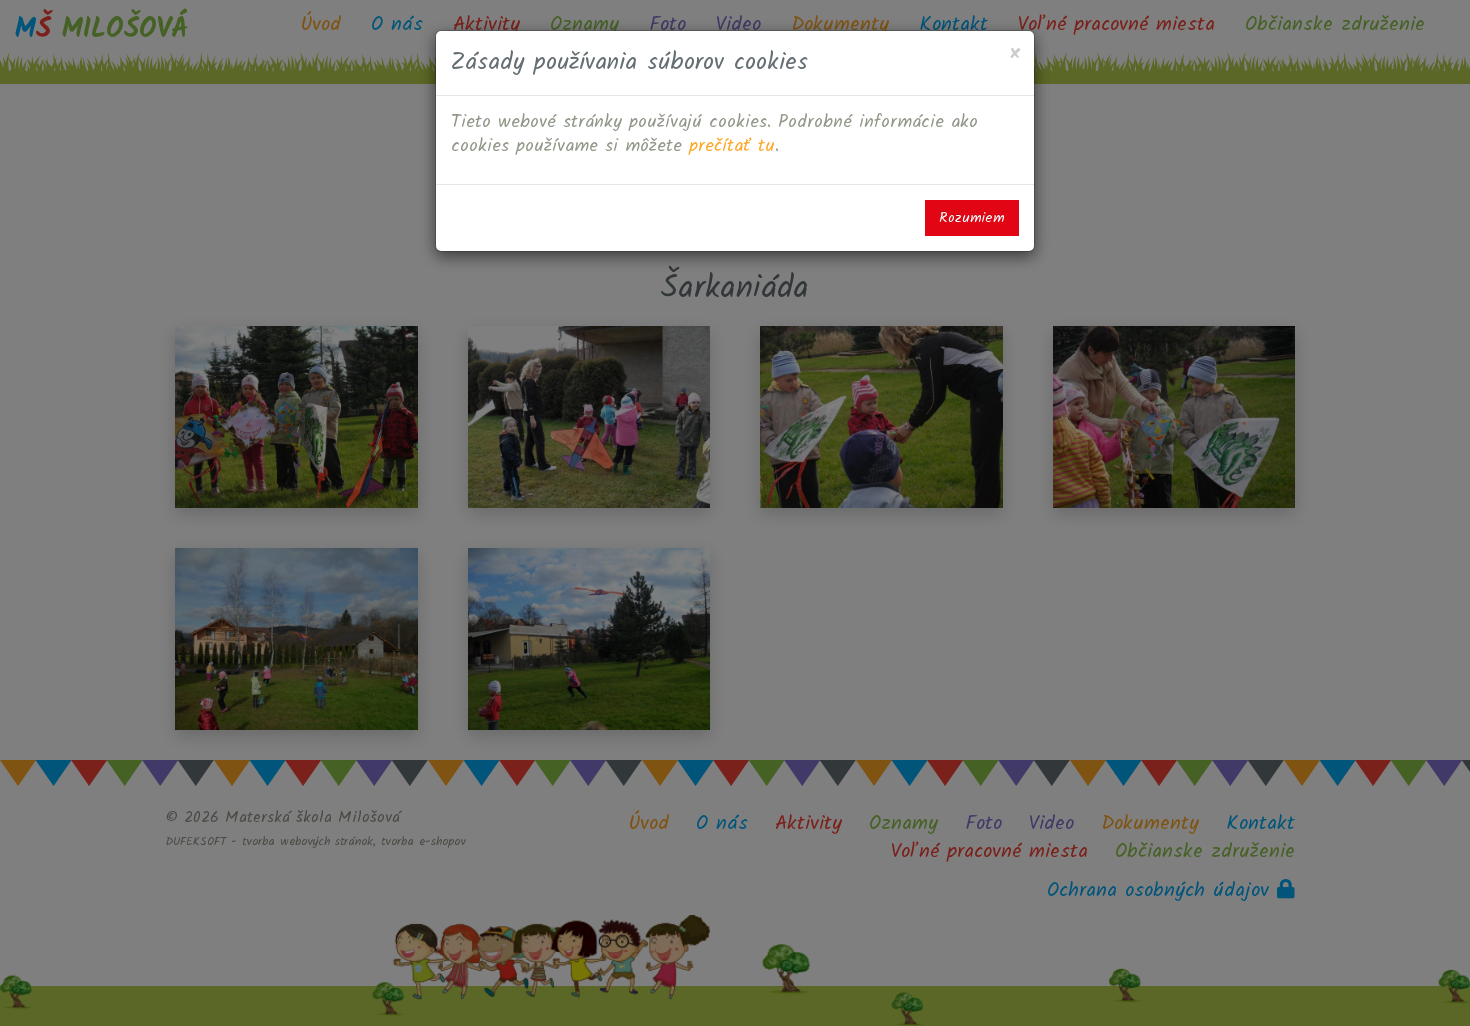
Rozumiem (972, 218)
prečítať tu (732, 146)
